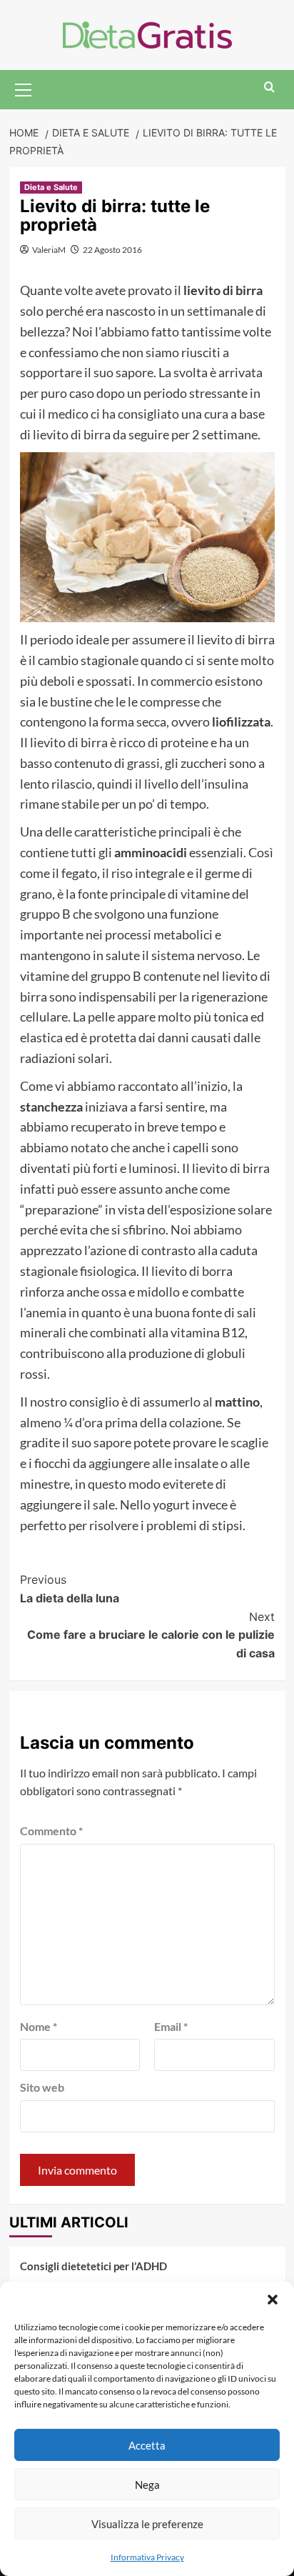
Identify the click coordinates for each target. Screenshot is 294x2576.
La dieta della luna (70, 1589)
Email (171, 2026)
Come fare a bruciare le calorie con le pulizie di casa (151, 1635)
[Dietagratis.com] (147, 33)
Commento (51, 1831)
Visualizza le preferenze (147, 2524)
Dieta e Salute (51, 187)
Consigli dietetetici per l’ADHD (93, 2266)
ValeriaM (49, 250)
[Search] (269, 88)
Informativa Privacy (147, 2557)
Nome (39, 2026)
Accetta (147, 2445)
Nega (147, 2485)
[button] (273, 2300)
